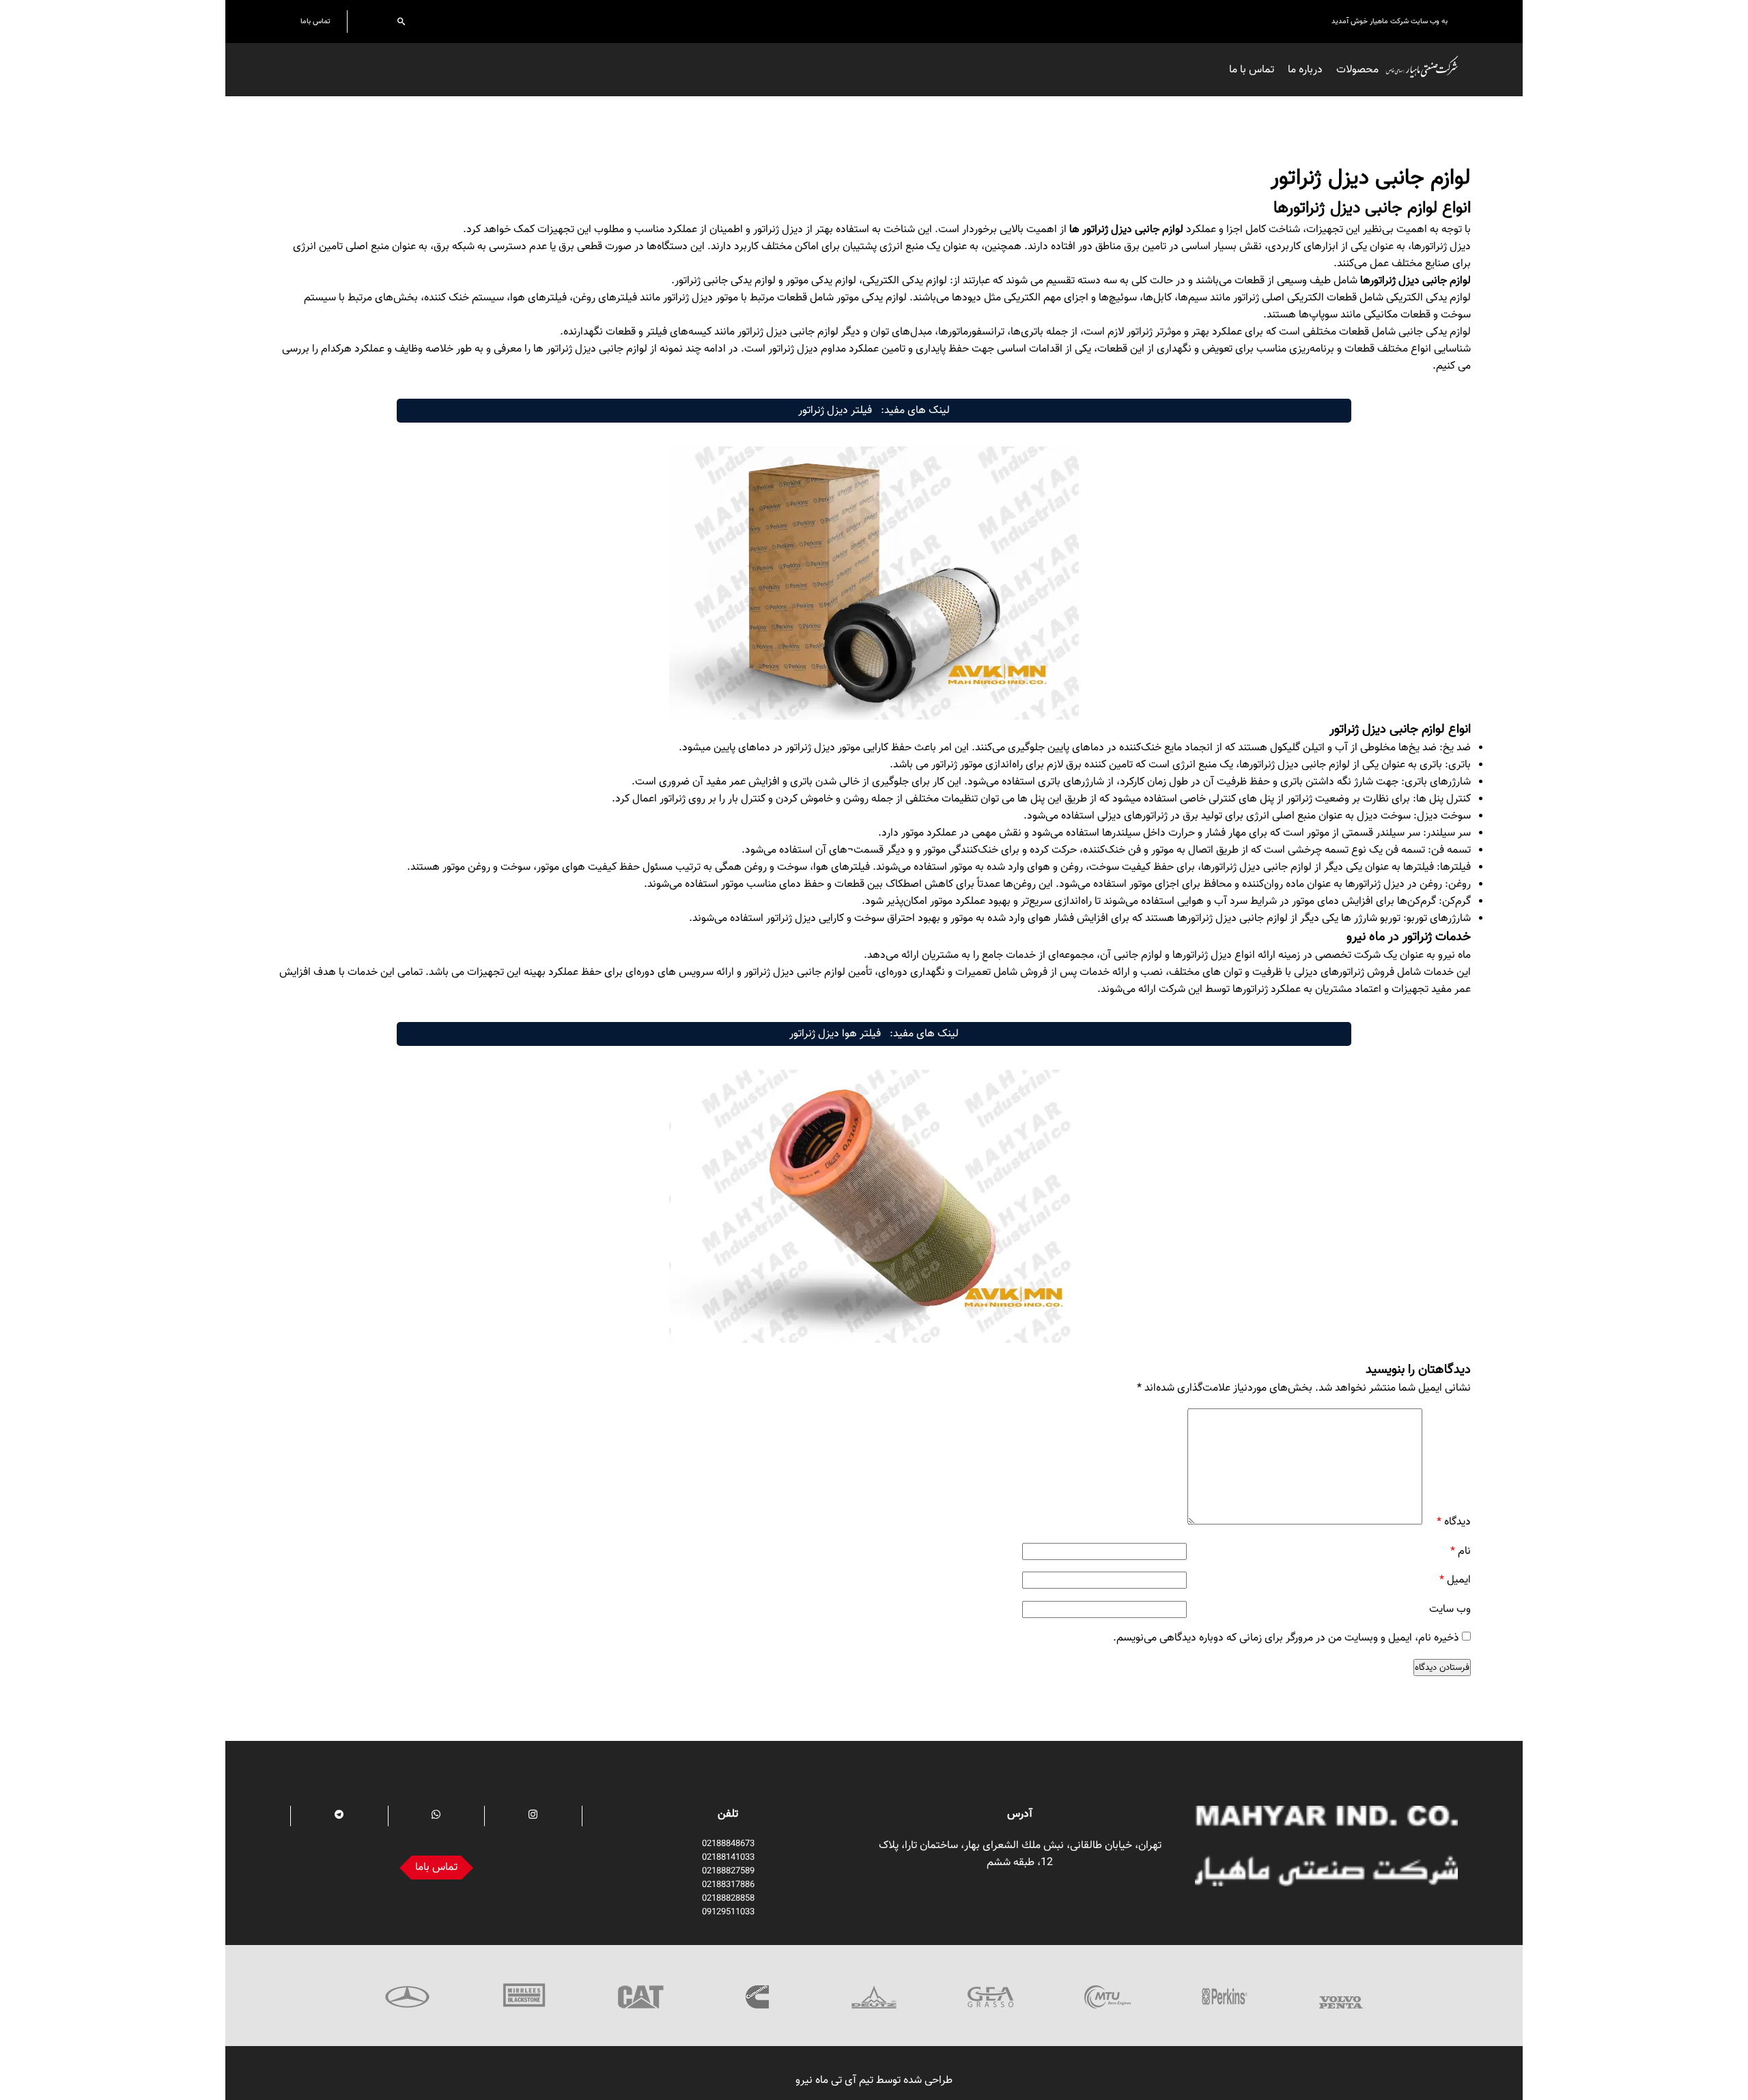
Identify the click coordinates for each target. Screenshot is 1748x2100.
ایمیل (1455, 1580)
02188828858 (728, 1899)
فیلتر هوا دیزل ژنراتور (835, 1034)
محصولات (1357, 70)
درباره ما (1305, 70)
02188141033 (728, 1858)
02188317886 (728, 1885)
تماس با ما (1252, 70)
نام (1461, 1551)
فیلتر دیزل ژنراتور (835, 411)
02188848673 (728, 1844)
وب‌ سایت (1450, 1609)
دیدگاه (1454, 1522)
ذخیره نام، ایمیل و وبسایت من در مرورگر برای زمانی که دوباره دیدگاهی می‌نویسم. (1286, 1638)
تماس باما (315, 22)
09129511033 (728, 1912)
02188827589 (728, 1871)
